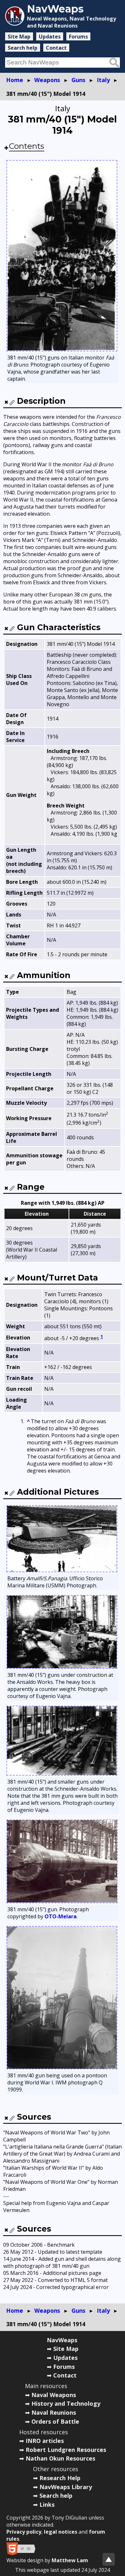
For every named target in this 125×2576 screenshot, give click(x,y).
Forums (78, 37)
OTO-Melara (61, 1916)
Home (15, 80)
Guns (78, 80)
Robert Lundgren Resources (66, 2450)
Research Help (60, 2478)
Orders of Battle (55, 2421)
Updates (50, 37)
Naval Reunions (54, 2412)
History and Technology (66, 2403)
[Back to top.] (109, 2559)
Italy (103, 80)
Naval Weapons (54, 2395)
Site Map (19, 37)
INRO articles (45, 2441)
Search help (23, 48)
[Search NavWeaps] (114, 63)
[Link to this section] (12, 402)
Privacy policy (24, 2532)
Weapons (47, 80)
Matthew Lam (70, 2560)
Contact (56, 48)
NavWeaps (62, 2340)
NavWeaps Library (66, 2487)
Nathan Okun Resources (60, 2458)
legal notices (61, 2532)
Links (47, 2504)
